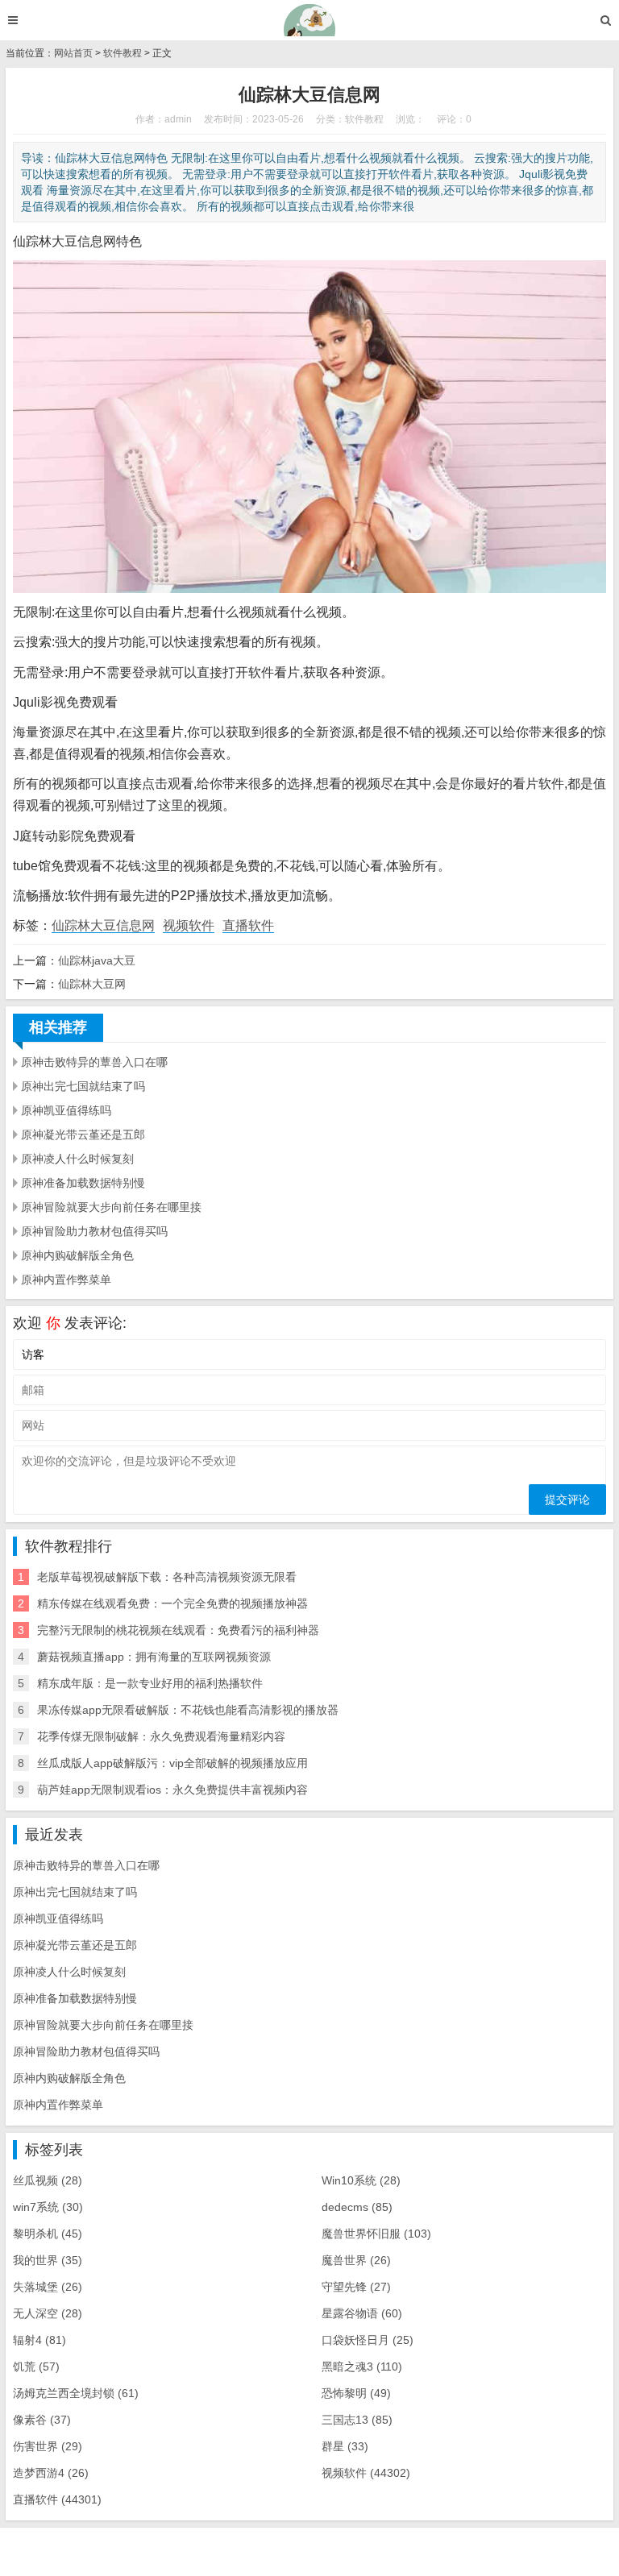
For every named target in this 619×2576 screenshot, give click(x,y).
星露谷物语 (362, 2313)
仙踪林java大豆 (97, 960)
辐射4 (39, 2340)
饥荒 (36, 2367)
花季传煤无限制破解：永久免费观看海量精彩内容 (161, 1736)
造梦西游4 (51, 2473)
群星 (345, 2446)
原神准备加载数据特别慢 (83, 1183)
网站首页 (73, 53)
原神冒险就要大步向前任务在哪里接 (111, 1207)
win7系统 (48, 2207)
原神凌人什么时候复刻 (77, 1159)
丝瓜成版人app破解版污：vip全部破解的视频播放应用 (172, 1763)
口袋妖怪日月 (368, 2340)
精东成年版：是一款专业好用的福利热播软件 (150, 1683)
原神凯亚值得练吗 (66, 1110)
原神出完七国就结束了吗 (83, 1086)
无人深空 (48, 2313)
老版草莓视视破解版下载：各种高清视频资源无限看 (167, 1577)
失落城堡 (48, 2287)
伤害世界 (48, 2446)
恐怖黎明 (356, 2393)
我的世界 (48, 2260)
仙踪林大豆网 (92, 984)
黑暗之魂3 (362, 2367)
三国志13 (357, 2420)
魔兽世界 (356, 2260)
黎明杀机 (48, 2234)
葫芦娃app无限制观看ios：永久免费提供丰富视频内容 (172, 1790)
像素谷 (42, 2420)
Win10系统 (361, 2180)
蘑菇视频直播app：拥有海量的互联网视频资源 (154, 1657)
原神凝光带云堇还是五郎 (83, 1135)
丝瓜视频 (48, 2180)
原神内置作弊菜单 (66, 1280)
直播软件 (248, 925)
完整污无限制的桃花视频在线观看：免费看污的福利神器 (178, 1630)
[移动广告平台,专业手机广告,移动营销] (310, 20)
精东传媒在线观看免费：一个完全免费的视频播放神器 (172, 1603)
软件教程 (123, 53)
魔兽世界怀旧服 (376, 2234)
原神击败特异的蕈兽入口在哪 (94, 1062)
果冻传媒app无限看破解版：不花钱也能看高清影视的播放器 (188, 1710)
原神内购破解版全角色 (77, 1255)
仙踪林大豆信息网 (103, 925)
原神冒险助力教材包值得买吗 (94, 1231)
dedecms (357, 2207)
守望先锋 (356, 2287)
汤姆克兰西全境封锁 (76, 2393)
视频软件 (189, 925)
